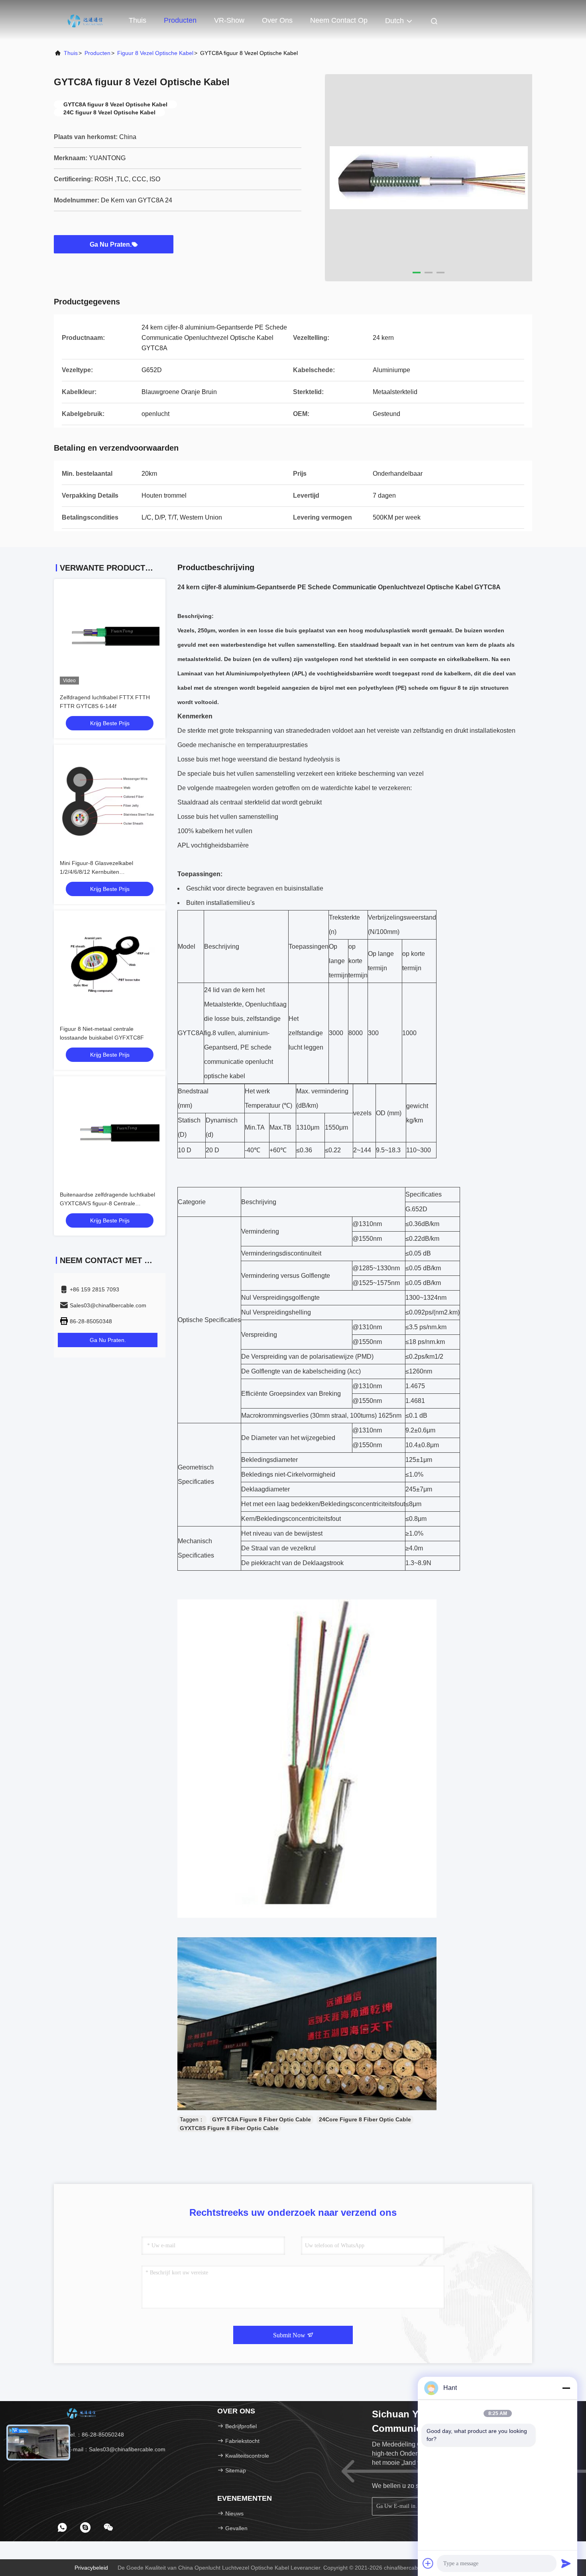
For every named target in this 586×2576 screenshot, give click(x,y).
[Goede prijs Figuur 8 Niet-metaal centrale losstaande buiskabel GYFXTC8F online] (110, 966)
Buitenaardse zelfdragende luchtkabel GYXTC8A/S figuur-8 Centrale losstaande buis (107, 1203)
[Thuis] (86, 20)
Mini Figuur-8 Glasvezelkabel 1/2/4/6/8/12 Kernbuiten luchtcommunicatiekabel (96, 872)
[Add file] (428, 2563)
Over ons (277, 20)
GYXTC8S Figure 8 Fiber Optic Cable (229, 2128)
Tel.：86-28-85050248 (95, 2435)
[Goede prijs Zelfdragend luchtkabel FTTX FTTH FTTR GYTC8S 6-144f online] (110, 635)
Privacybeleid (91, 2568)
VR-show (229, 20)
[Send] (566, 2563)
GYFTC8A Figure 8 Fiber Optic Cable (262, 2119)
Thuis (138, 20)
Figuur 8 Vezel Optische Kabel (155, 53)
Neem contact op (339, 20)
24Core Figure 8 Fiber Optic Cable (365, 2119)
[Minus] (566, 2388)
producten (97, 53)
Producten (180, 20)
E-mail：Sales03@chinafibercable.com (116, 2449)
